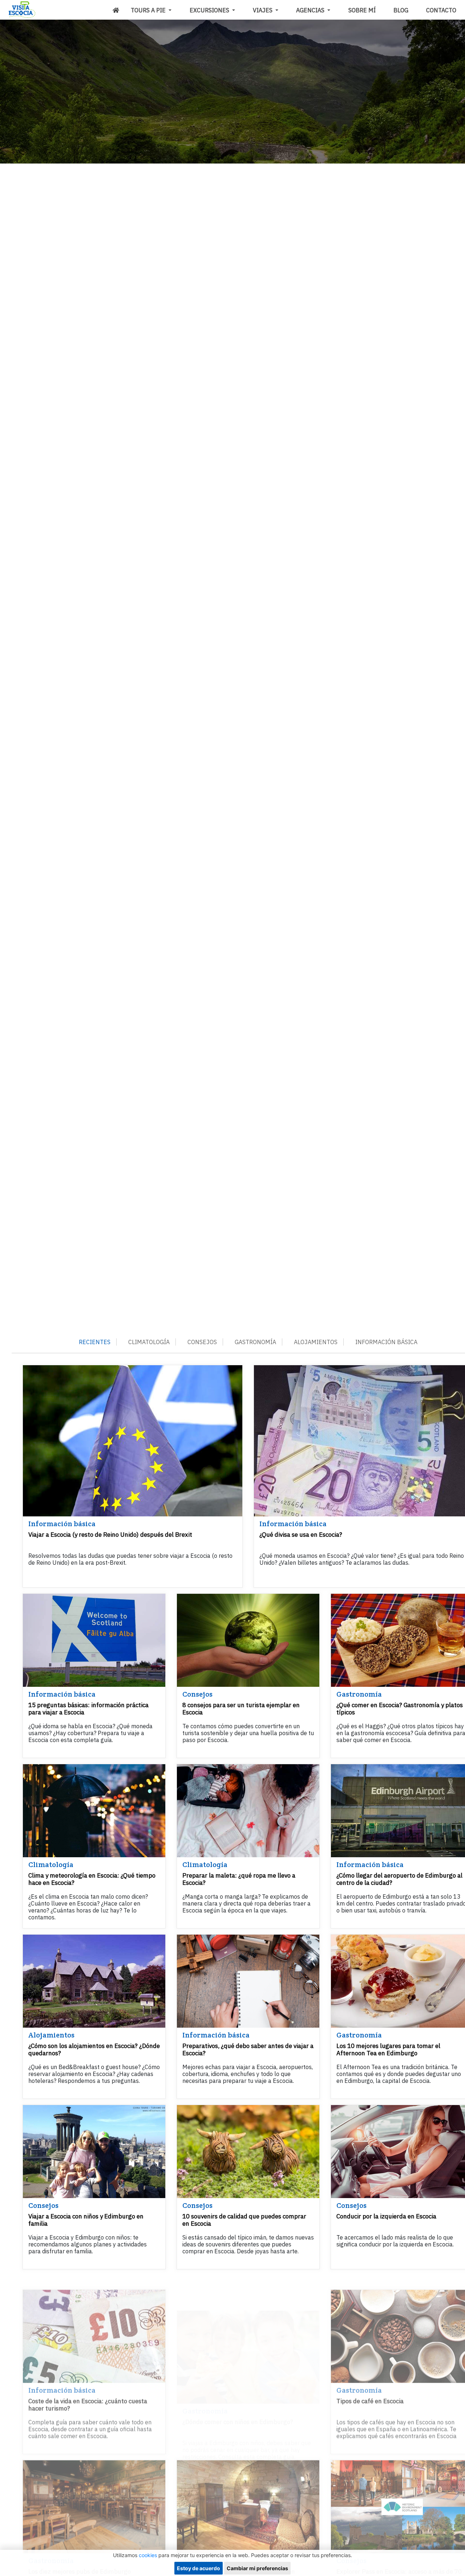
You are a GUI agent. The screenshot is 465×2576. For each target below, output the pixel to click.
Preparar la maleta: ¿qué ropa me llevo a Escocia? (239, 1879)
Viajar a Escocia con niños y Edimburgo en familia (86, 2220)
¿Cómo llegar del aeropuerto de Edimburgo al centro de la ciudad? (399, 1879)
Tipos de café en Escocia (370, 2387)
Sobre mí (362, 10)
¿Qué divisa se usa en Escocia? (301, 1535)
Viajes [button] (263, 10)
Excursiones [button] (210, 10)
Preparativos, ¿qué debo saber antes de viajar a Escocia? (248, 2049)
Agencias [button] (311, 10)
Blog (401, 10)
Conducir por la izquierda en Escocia (386, 2216)
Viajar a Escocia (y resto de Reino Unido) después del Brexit (110, 1535)
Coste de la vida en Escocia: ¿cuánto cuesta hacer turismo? (88, 2390)
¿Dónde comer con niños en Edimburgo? (238, 2387)
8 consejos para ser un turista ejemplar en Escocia (241, 1709)
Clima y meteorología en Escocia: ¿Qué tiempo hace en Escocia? (92, 1879)
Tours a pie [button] (149, 10)
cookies (148, 2555)
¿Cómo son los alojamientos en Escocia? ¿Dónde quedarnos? (94, 2049)
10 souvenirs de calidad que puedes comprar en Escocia (244, 2220)
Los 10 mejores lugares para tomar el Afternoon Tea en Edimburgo (388, 2049)
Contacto (441, 10)
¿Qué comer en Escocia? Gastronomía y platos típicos (400, 1709)
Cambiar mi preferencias (257, 2568)
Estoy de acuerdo (199, 2568)
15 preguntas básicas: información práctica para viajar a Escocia (88, 1709)
